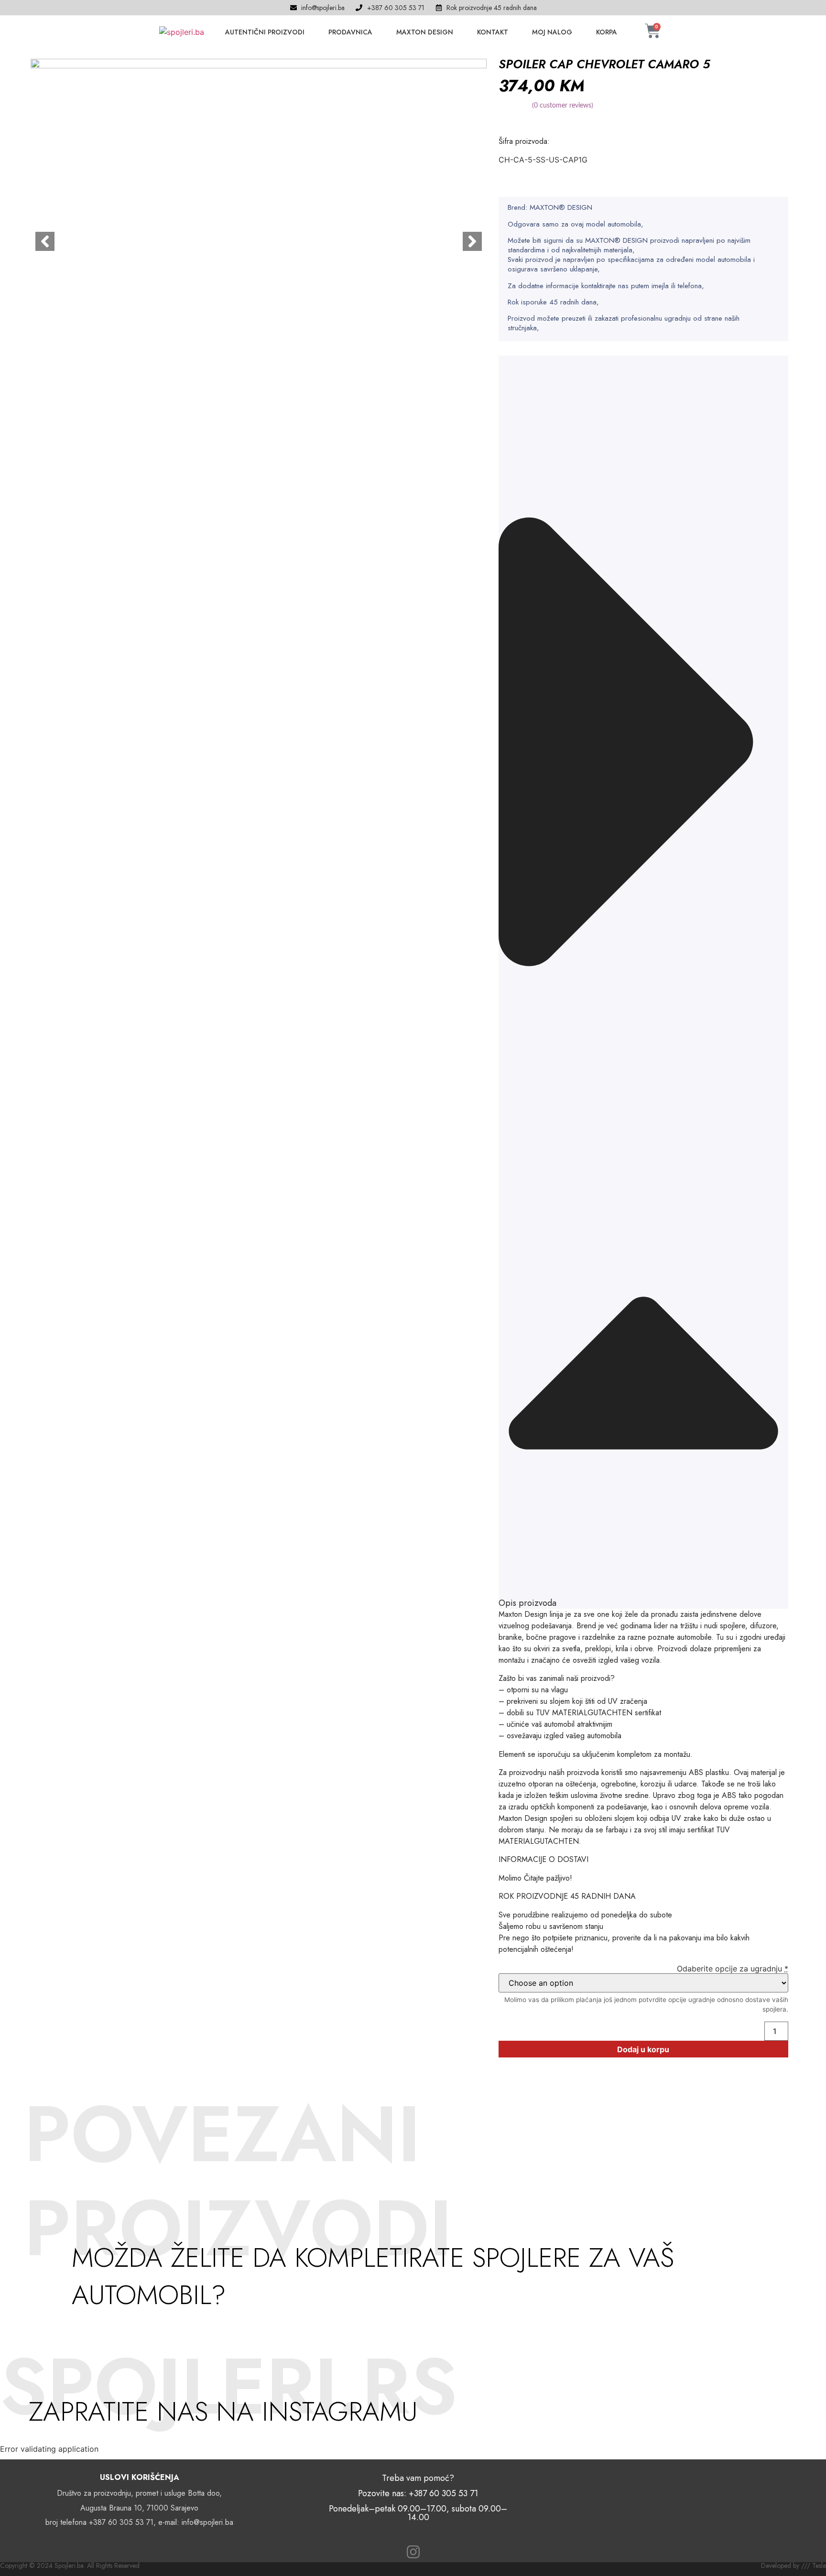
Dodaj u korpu (643, 2049)
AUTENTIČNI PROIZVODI (265, 32)
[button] (643, 982)
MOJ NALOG (552, 32)
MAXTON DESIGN (425, 32)
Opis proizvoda (527, 1603)
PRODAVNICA (350, 32)
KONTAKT (493, 32)
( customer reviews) (563, 106)
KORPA (607, 32)
